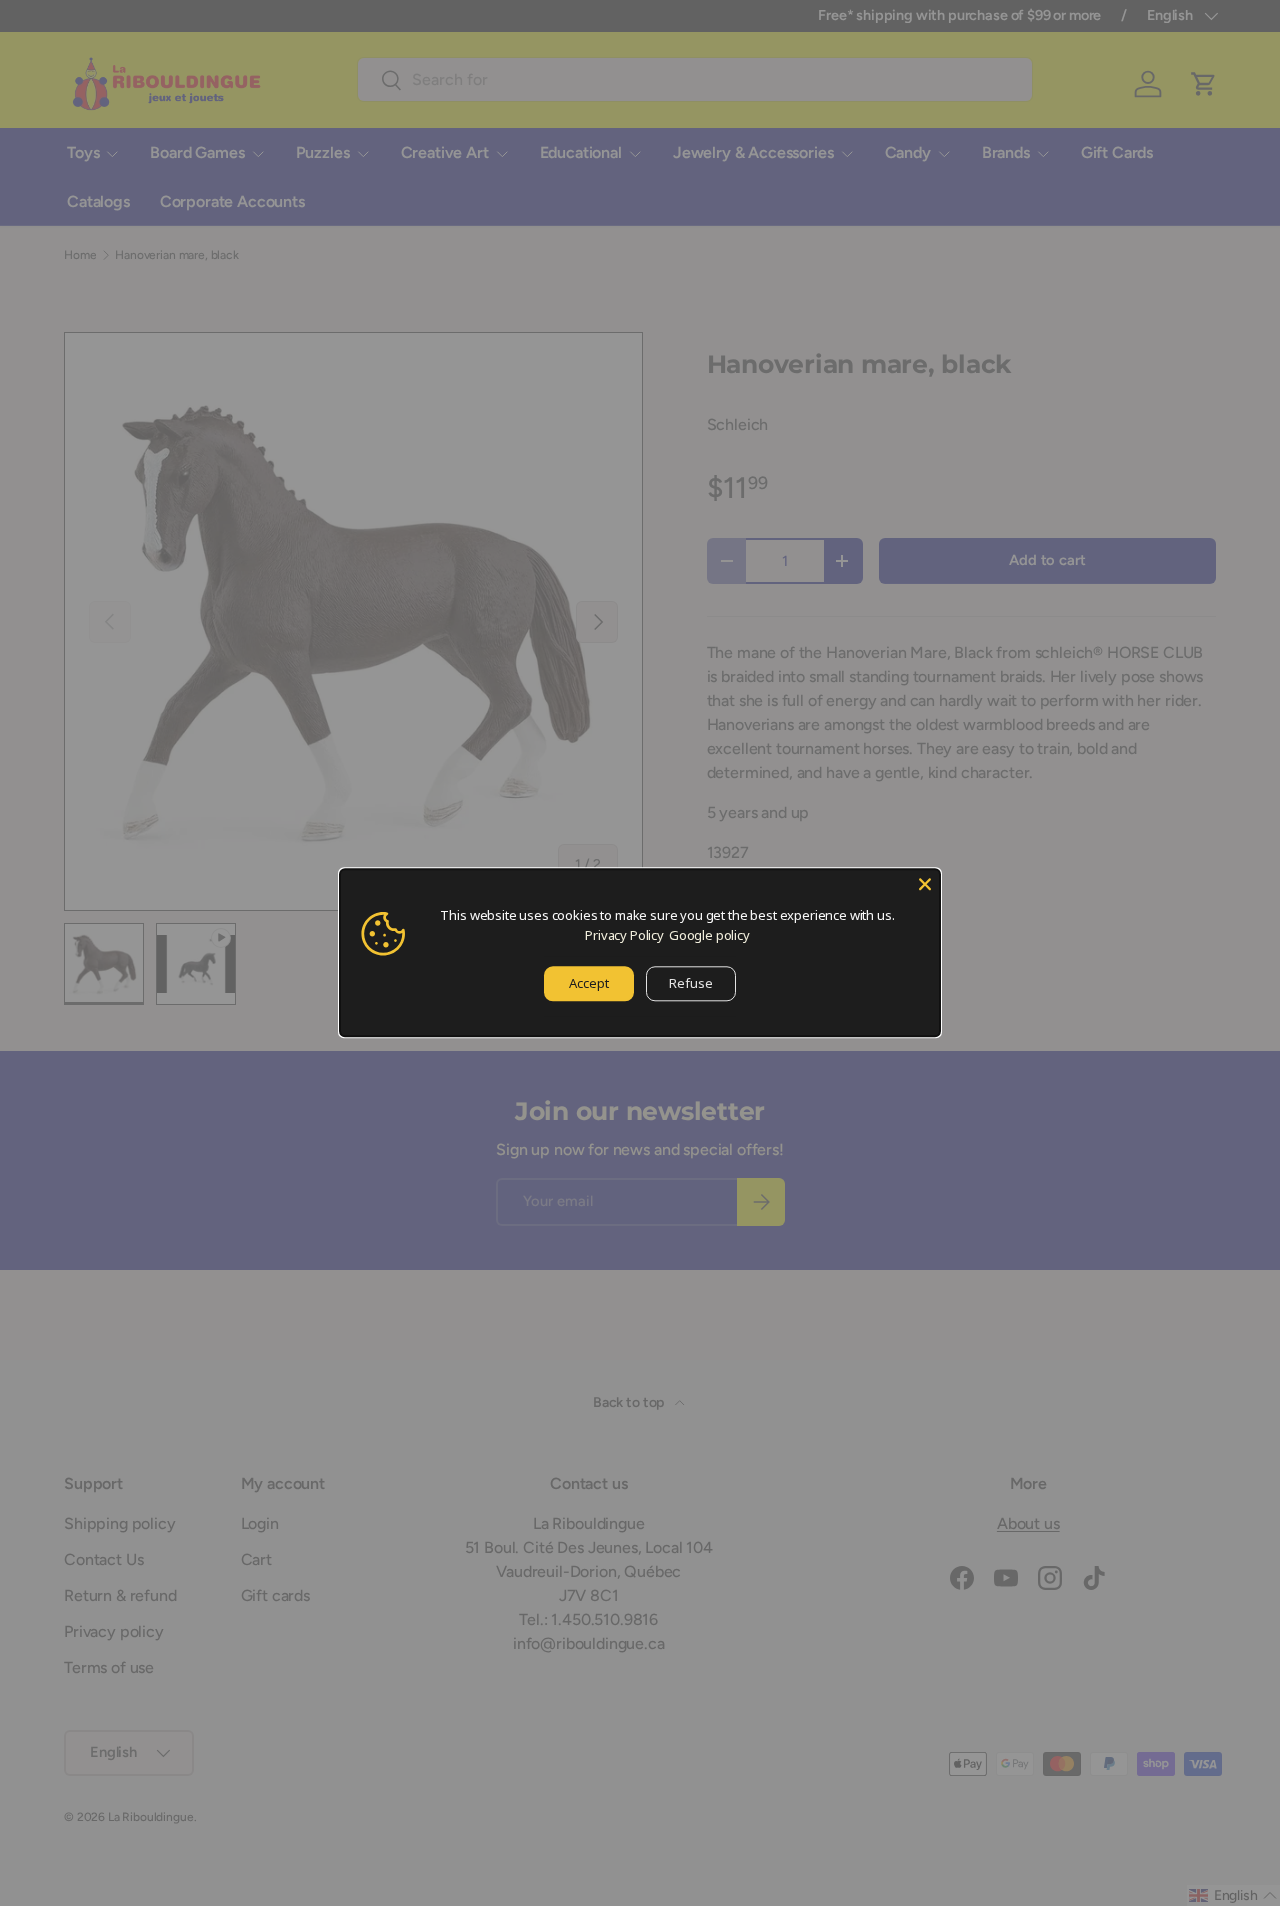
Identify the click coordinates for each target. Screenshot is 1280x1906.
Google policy (709, 935)
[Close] (925, 884)
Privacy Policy (624, 935)
